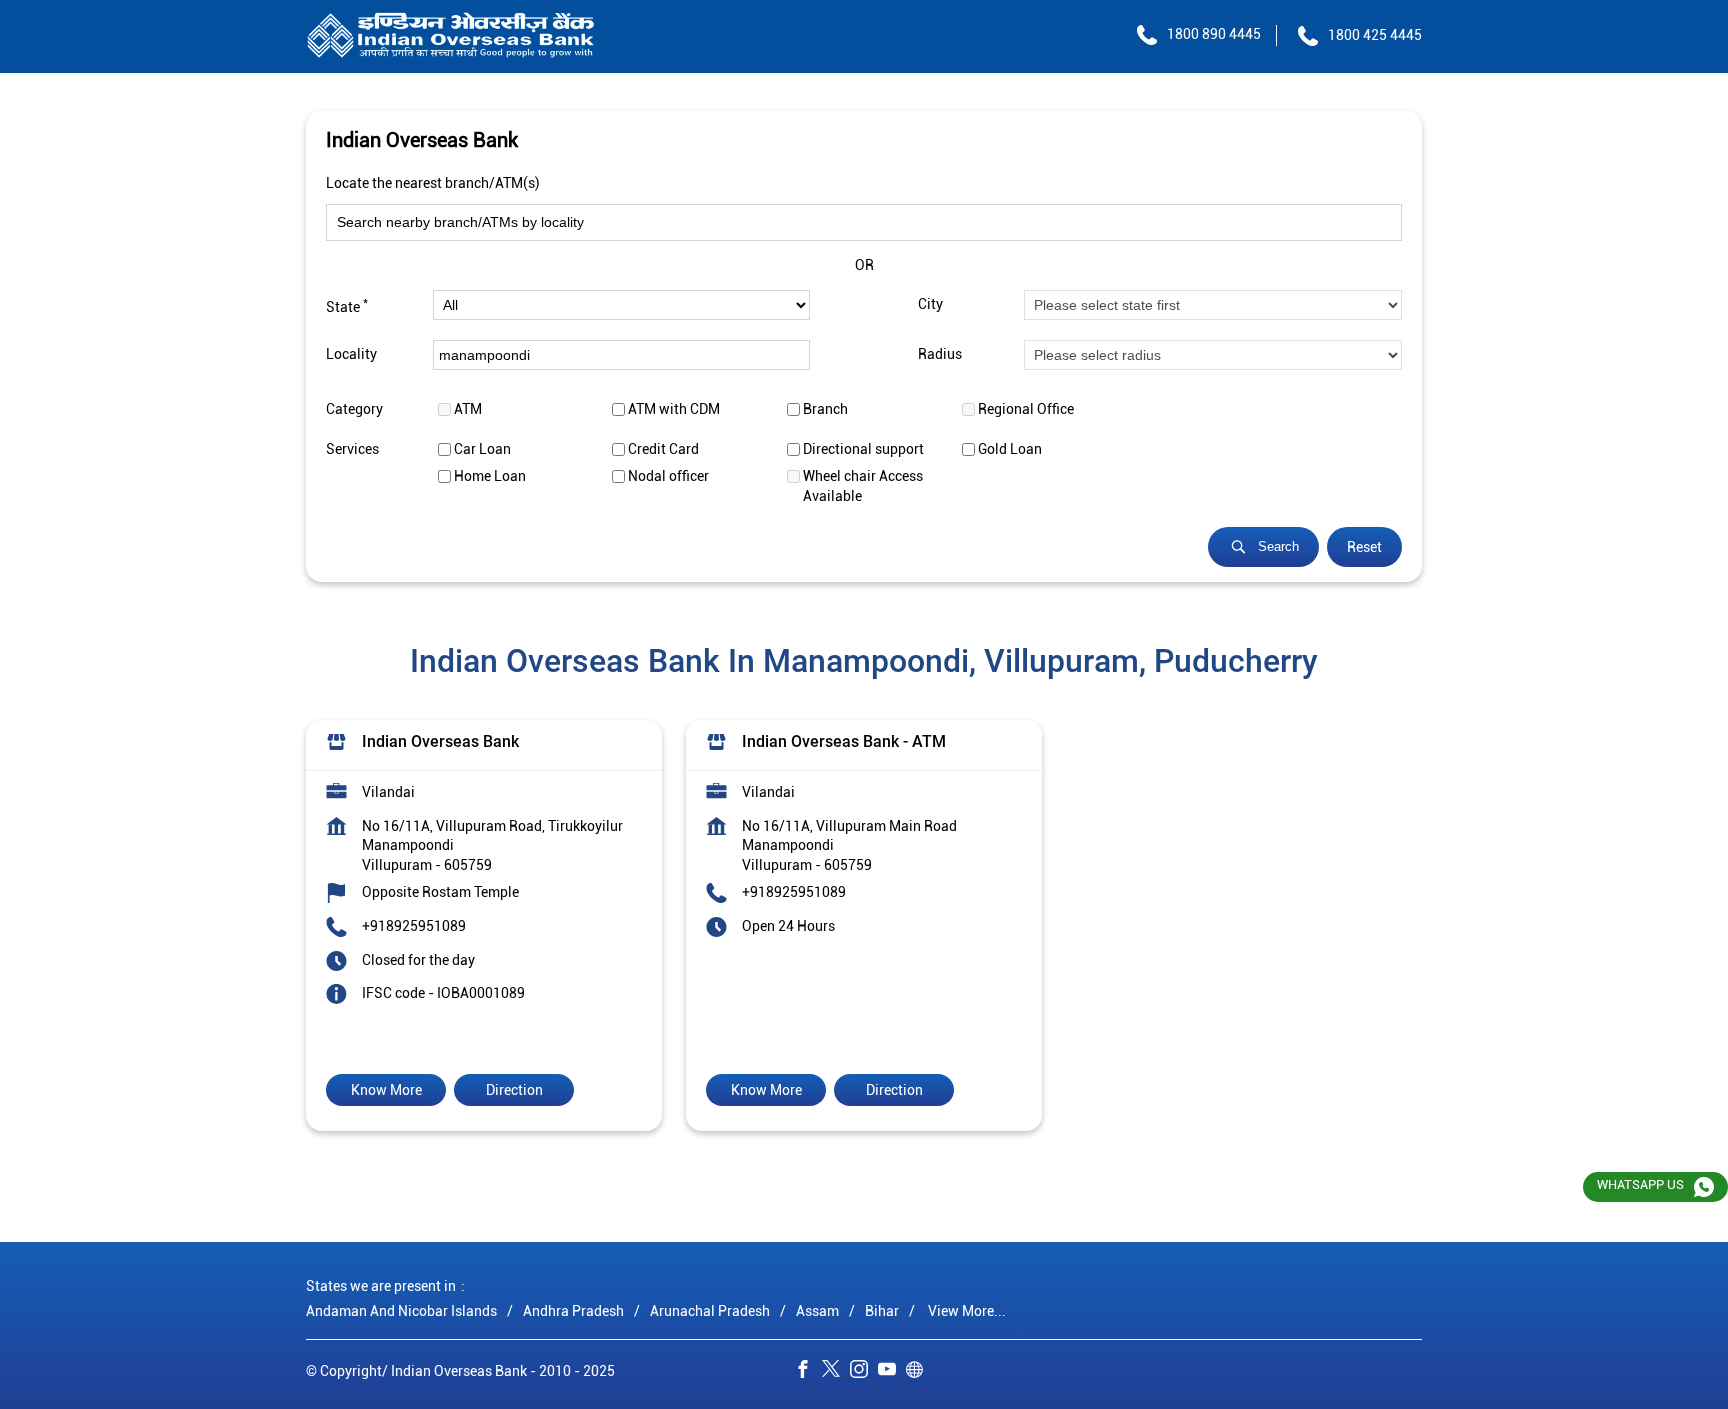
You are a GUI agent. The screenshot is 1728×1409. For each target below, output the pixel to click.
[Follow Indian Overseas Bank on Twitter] (836, 1373)
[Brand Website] (920, 1373)
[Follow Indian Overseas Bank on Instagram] (864, 1373)
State (347, 305)
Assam (817, 1311)
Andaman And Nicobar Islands (401, 1311)
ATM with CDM (674, 409)
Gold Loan (1010, 449)
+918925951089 (414, 926)
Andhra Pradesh (573, 1311)
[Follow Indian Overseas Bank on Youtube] (892, 1373)
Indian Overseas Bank (440, 741)
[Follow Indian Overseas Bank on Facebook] (808, 1373)
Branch (825, 409)
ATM (468, 409)
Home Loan (490, 476)
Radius (940, 355)
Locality (351, 355)
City (930, 305)
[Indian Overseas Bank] (451, 36)
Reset (1364, 547)
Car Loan (482, 449)
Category (354, 409)
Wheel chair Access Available (863, 486)
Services (352, 449)
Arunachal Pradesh (710, 1311)
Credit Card (663, 449)
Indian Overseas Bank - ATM (844, 741)
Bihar (882, 1311)
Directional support (863, 449)
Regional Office (1026, 409)
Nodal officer (668, 476)
